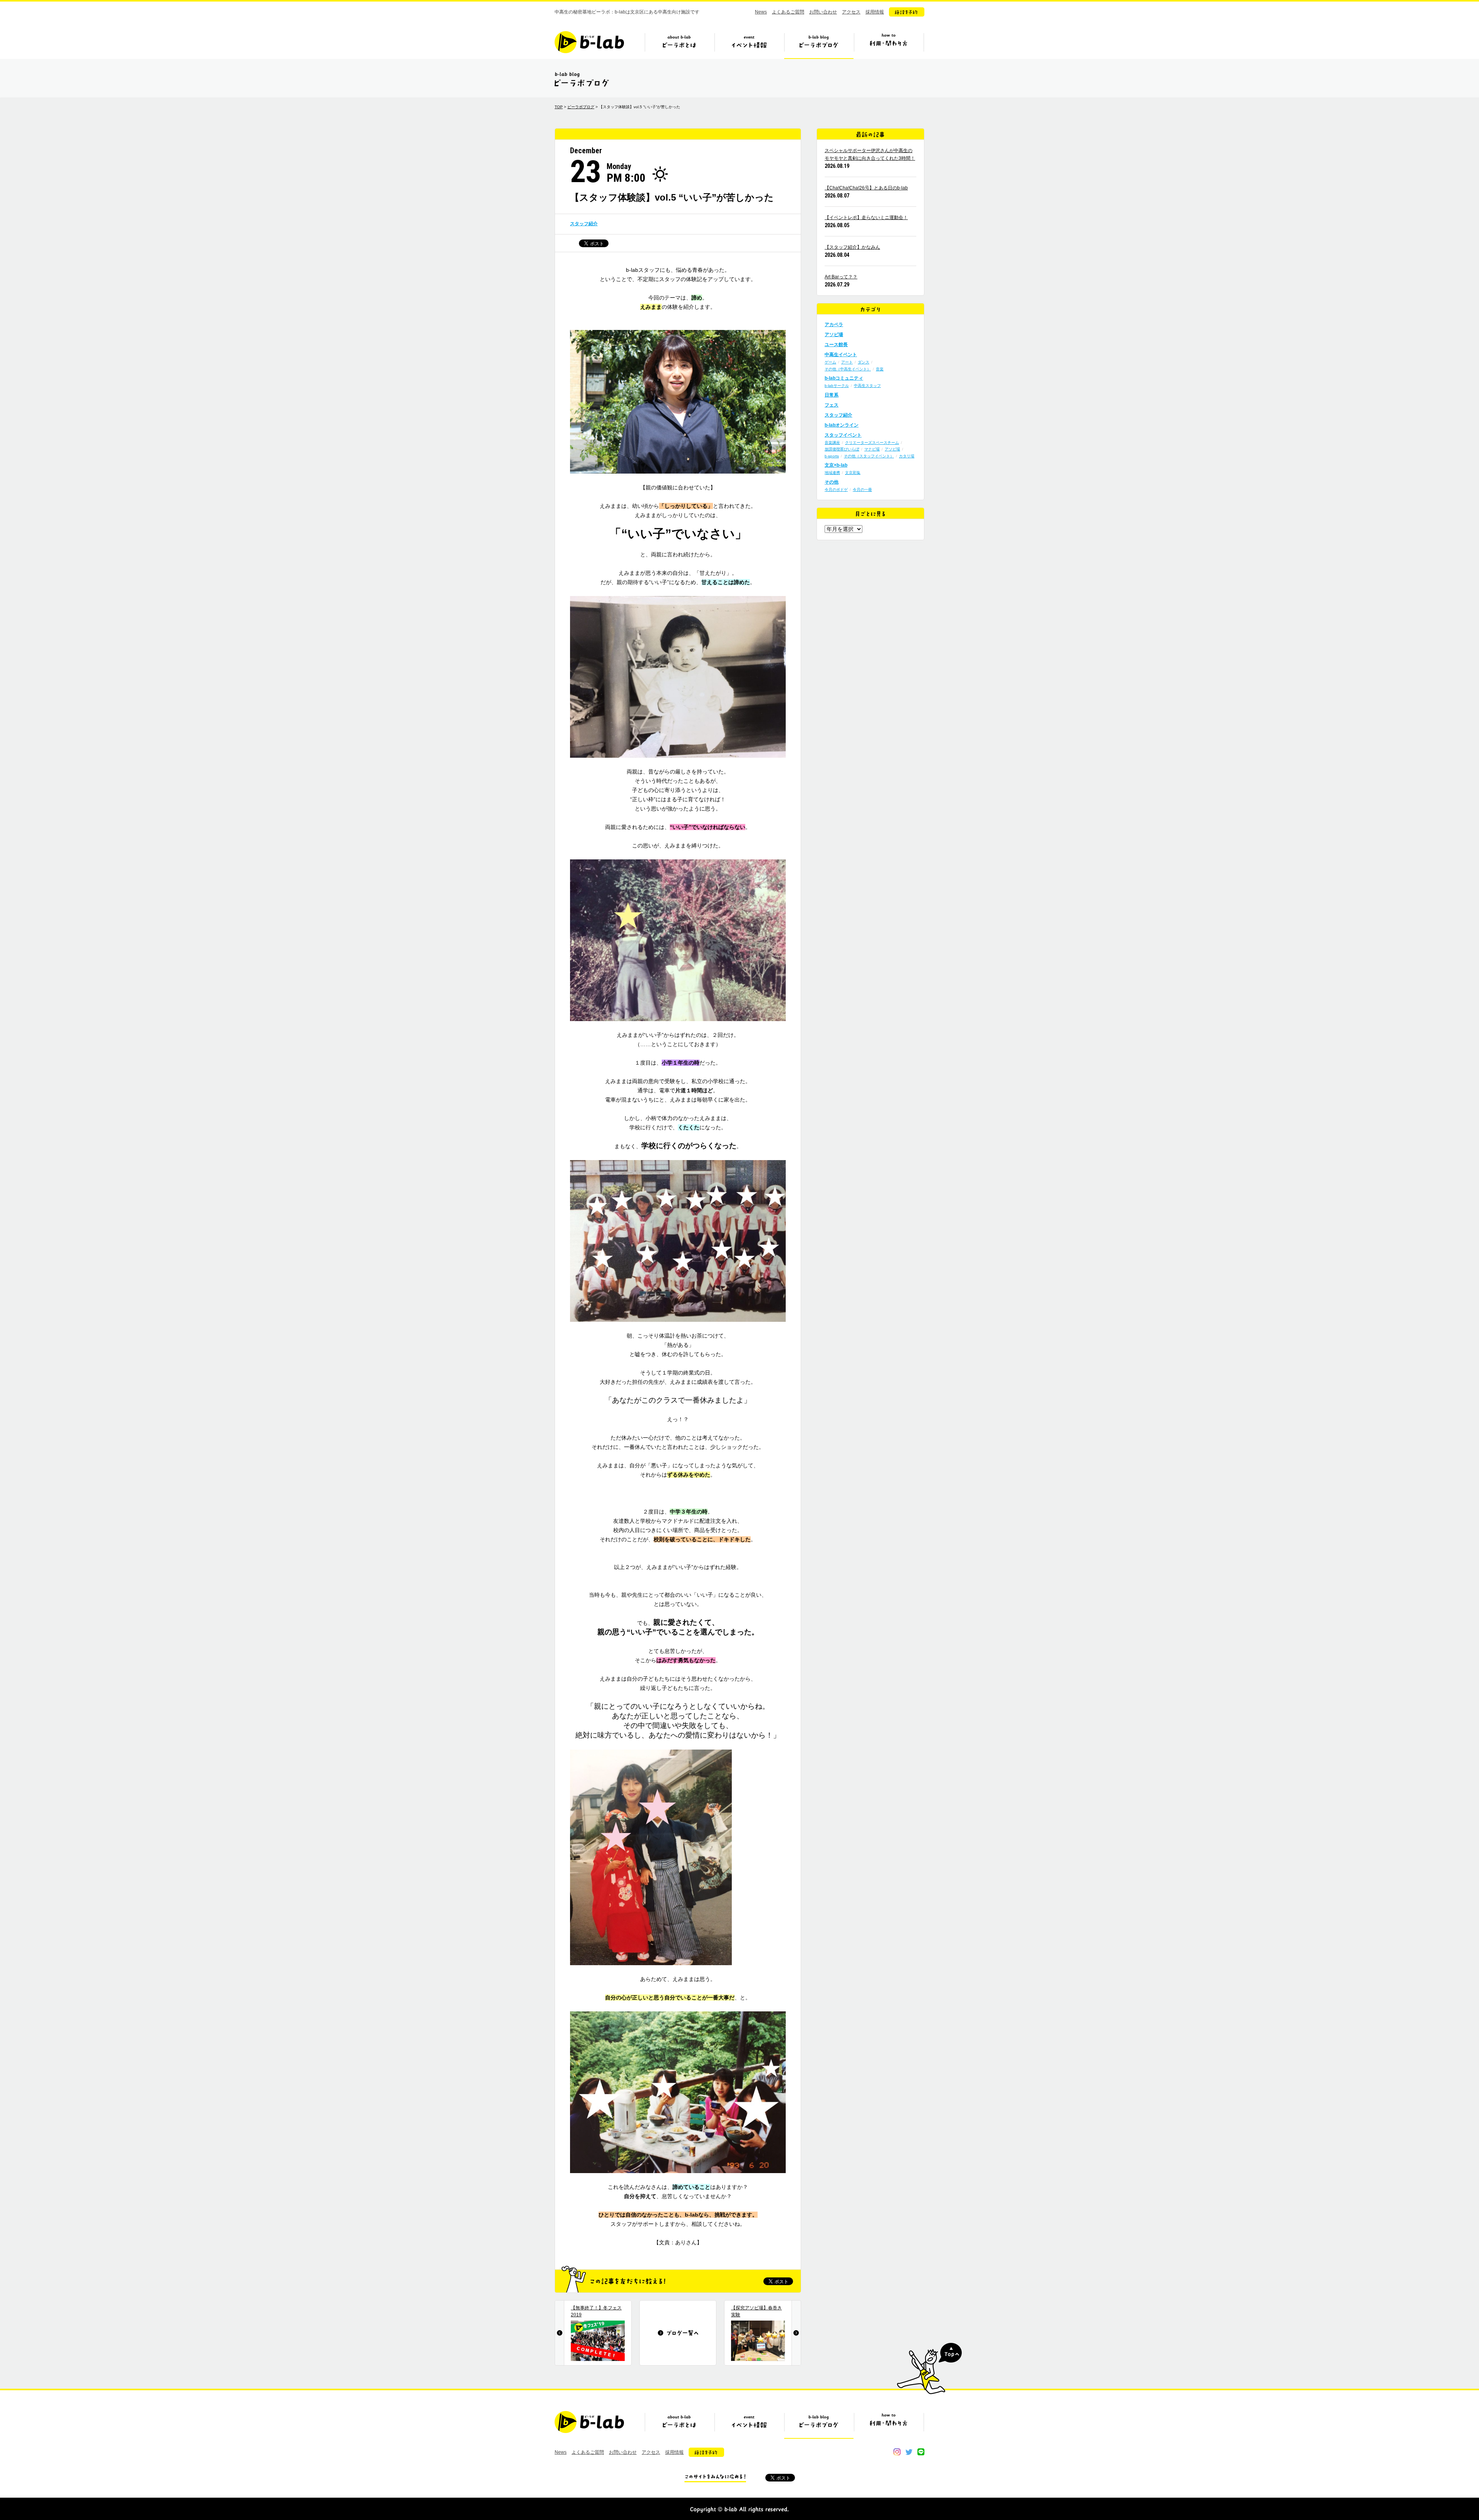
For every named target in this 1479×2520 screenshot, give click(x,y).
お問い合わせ (823, 12)
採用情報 (875, 12)
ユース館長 (836, 345)
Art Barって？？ (841, 277)
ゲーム (830, 362)
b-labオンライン (842, 425)
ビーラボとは (679, 45)
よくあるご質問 (788, 12)
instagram (897, 2452)
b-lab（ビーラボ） (589, 42)
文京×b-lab (836, 465)
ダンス (864, 362)
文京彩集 (853, 473)
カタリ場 (907, 456)
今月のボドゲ (836, 490)
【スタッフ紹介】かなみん (852, 247)
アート (847, 362)
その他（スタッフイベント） (869, 456)
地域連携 (832, 473)
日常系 (832, 395)
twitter (909, 2452)
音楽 (880, 369)
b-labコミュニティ (844, 378)
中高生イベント (841, 355)
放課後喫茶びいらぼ (842, 449)
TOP (559, 107)
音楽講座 (832, 443)
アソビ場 (834, 335)
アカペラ (834, 325)
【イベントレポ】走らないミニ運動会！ (866, 218)
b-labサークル (837, 386)
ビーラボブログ (819, 45)
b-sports (832, 456)
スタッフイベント (843, 435)
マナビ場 (872, 449)
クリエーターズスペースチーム (872, 443)
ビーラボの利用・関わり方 (889, 45)
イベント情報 (749, 45)
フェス (832, 405)
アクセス (851, 12)
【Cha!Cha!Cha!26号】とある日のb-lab (866, 188)
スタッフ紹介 (584, 224)
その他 (832, 482)
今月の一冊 (862, 490)
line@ (921, 2452)
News (761, 12)
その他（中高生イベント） (848, 369)
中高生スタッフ (867, 386)
